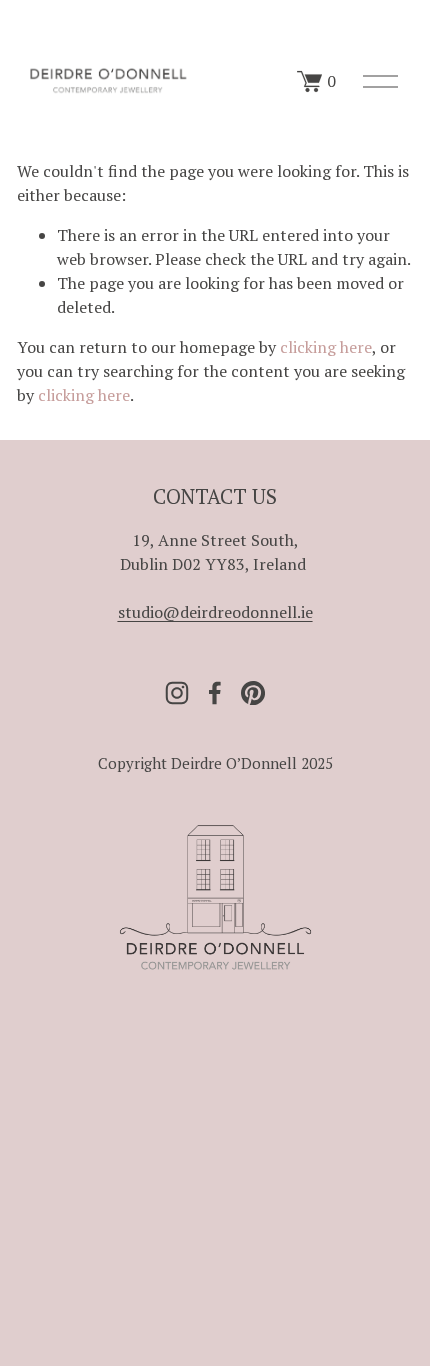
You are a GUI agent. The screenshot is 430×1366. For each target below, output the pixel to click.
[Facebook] (215, 693)
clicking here (326, 347)
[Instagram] (177, 693)
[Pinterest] (253, 693)
